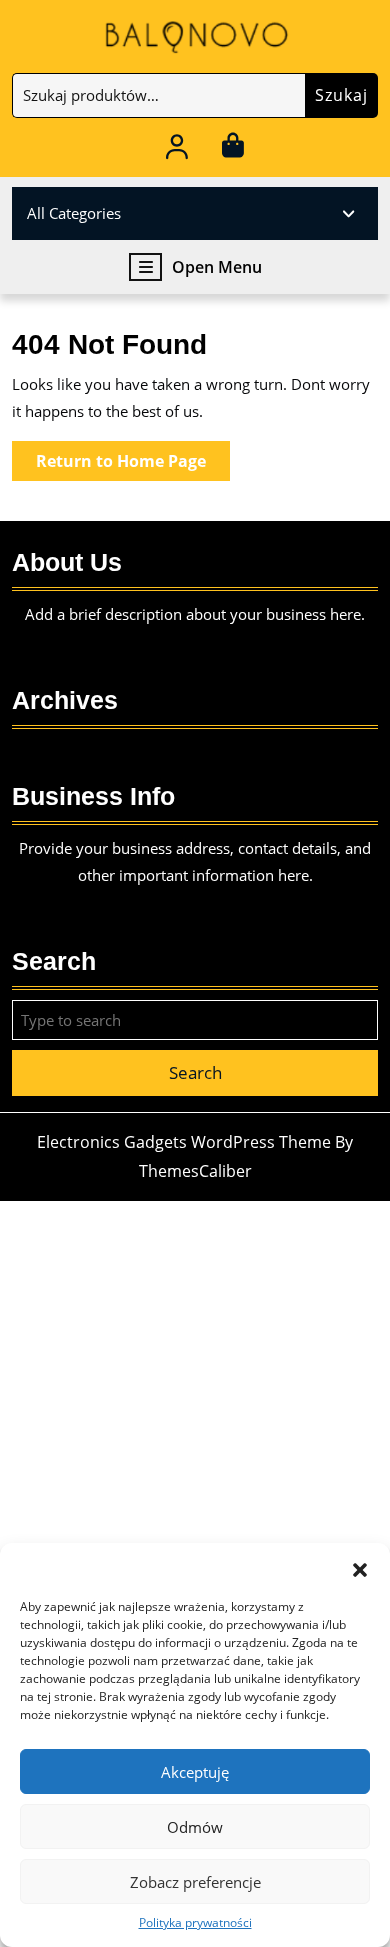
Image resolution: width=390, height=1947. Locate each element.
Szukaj (341, 95)
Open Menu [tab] (217, 267)
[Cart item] (232, 150)
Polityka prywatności (195, 1922)
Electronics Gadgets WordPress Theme (184, 1142)
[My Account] (177, 150)
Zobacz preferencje (195, 1882)
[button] (360, 1568)
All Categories (74, 213)
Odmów (195, 1827)
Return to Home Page (133, 465)
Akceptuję (195, 1772)
